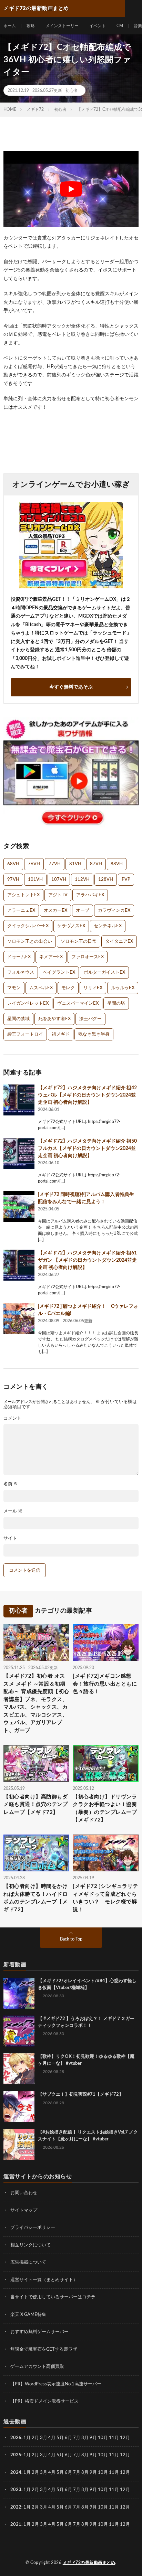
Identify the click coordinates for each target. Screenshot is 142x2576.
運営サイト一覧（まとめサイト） (44, 2280)
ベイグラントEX (59, 972)
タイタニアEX (119, 942)
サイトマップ (24, 2210)
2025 (16, 2455)
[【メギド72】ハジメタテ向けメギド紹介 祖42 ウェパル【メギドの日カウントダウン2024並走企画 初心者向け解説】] (19, 1100)
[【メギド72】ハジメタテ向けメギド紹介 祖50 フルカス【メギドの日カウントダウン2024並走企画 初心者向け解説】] (19, 1153)
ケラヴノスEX (71, 926)
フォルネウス (21, 972)
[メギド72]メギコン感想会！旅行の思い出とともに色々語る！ (105, 1684)
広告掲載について (28, 2262)
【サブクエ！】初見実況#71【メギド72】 (81, 2094)
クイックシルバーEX (28, 926)
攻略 (31, 26)
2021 (16, 2525)
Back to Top (71, 1939)
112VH (82, 880)
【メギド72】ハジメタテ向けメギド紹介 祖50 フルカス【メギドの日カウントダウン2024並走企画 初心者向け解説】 (87, 1148)
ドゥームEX (19, 957)
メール (13, 1511)
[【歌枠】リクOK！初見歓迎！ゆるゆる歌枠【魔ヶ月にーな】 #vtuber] (19, 2069)
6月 (68, 2438)
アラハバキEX (90, 895)
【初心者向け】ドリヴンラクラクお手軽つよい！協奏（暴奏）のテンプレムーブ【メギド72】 (105, 1809)
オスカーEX (55, 911)
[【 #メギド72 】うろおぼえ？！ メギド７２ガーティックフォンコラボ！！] (19, 2031)
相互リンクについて (31, 2245)
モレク (68, 988)
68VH (13, 864)
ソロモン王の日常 (79, 942)
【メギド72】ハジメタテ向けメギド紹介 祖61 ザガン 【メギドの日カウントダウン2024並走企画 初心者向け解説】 (87, 1260)
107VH (59, 880)
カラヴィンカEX (114, 911)
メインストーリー (62, 26)
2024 (16, 2473)
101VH (35, 880)
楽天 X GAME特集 (28, 2315)
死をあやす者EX (54, 1019)
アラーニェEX (21, 911)
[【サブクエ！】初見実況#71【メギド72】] (19, 2107)
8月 (85, 2438)
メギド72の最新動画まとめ (89, 2563)
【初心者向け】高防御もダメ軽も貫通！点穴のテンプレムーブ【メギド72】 (35, 1805)
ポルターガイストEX (104, 972)
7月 (77, 2438)
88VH (117, 864)
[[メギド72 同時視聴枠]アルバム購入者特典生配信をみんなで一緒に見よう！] (19, 1207)
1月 (27, 2438)
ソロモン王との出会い (30, 942)
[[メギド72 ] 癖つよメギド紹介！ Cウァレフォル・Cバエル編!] (19, 1318)
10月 (103, 2455)
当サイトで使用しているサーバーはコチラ (53, 2297)
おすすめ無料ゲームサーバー (39, 2332)
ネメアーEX (51, 957)
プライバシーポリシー (33, 2228)
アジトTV (58, 895)
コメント (12, 1418)
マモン (14, 988)
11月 (114, 2455)
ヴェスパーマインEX (78, 1003)
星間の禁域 (18, 1019)
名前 (11, 1484)
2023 (16, 2490)
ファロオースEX (88, 957)
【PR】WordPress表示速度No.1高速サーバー (56, 2384)
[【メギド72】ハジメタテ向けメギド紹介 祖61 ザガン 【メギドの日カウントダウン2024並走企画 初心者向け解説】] (19, 1265)
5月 (60, 2438)
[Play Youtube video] (71, 189)
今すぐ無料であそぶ (71, 687)
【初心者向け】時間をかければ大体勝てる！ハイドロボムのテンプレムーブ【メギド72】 (35, 1898)
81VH (75, 864)
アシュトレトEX (23, 895)
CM (120, 26)
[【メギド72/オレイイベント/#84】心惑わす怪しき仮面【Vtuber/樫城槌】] (19, 1993)
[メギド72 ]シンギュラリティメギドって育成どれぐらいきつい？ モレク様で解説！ (105, 1898)
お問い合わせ (24, 2193)
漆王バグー (90, 1019)
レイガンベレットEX (28, 1003)
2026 (16, 2438)
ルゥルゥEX (123, 988)
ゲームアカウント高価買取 (37, 2367)
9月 (93, 2455)
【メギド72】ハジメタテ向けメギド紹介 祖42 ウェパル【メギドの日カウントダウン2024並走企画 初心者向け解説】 (87, 1095)
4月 (52, 2438)
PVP (126, 880)
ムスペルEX (41, 988)
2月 (35, 2438)
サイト (10, 1538)
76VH (34, 864)
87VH (96, 864)
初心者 (72, 90)
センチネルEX (108, 926)
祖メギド (61, 1034)
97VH (13, 880)
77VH (55, 864)
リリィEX (93, 988)
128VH (106, 880)
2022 (16, 2507)
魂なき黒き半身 (94, 1034)
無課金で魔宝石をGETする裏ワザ (44, 2349)
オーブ (83, 911)
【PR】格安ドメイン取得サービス (44, 2401)
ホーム (10, 26)
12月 (125, 2455)
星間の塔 (116, 1003)
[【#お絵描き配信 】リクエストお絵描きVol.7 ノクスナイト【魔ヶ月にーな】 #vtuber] (19, 2145)
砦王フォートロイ (25, 1034)
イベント (98, 26)
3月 (44, 2438)
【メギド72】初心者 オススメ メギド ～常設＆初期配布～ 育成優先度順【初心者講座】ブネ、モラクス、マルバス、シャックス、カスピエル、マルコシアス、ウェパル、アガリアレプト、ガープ (36, 1703)
